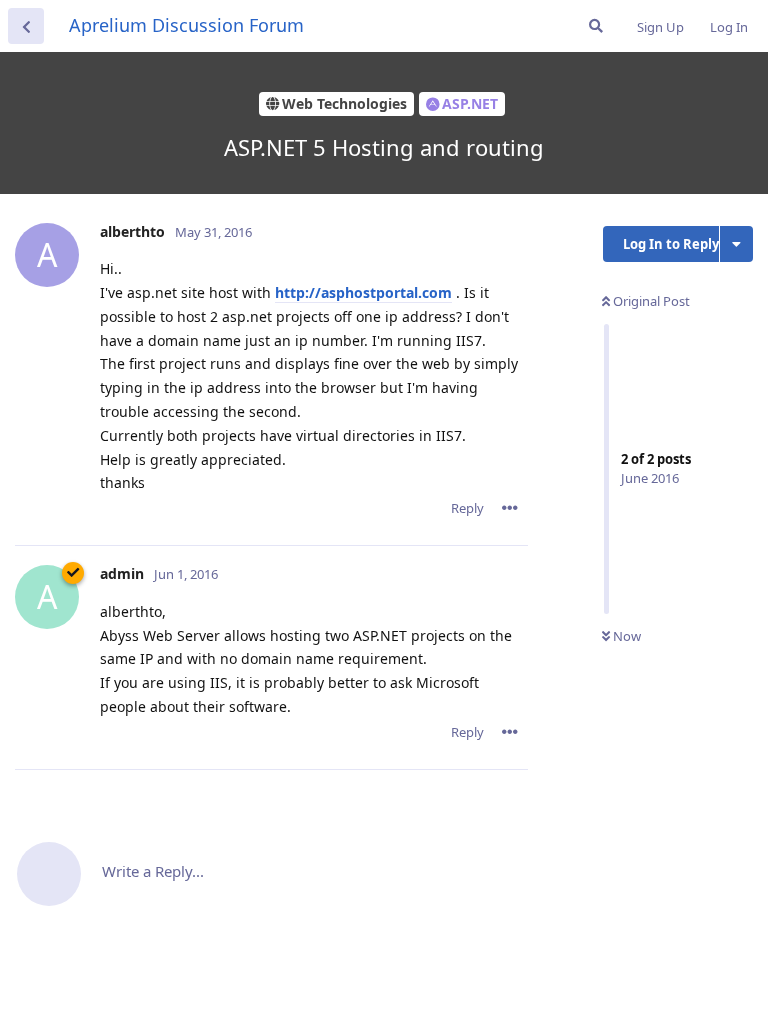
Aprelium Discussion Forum (186, 25)
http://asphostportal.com (363, 292)
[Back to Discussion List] (26, 26)
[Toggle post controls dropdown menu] (510, 508)
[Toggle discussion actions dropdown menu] (736, 244)
